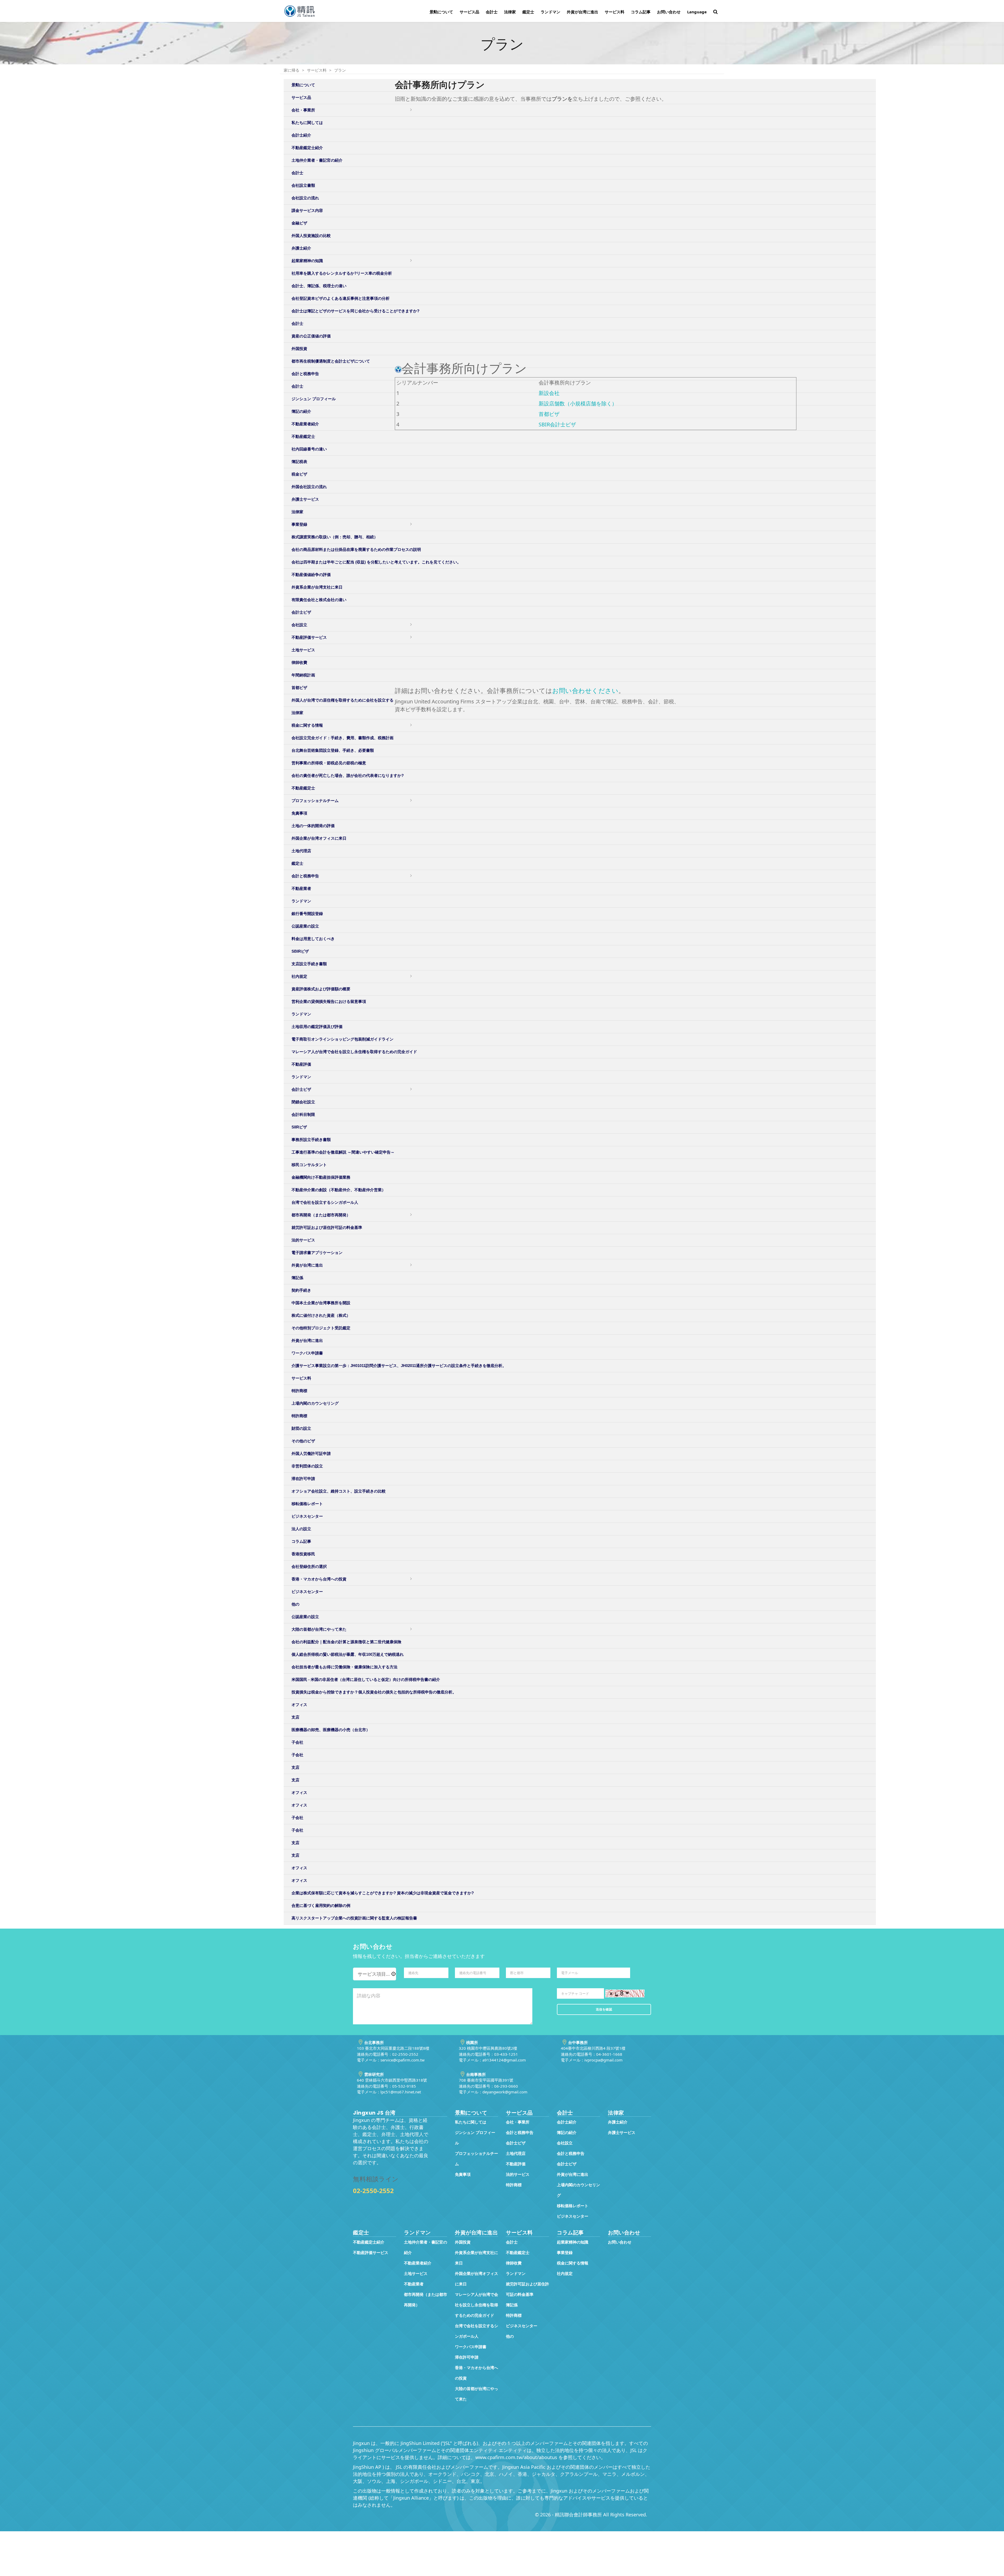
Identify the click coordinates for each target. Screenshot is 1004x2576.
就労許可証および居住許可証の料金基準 (327, 1227)
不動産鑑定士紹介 (369, 2242)
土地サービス (416, 2273)
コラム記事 (641, 12)
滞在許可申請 (303, 1479)
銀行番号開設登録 (307, 914)
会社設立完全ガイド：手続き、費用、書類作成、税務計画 (343, 738)
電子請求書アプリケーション (317, 1253)
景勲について (441, 12)
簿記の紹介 (567, 2132)
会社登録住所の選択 (309, 1566)
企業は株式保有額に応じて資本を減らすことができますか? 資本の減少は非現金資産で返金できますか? (383, 1893)
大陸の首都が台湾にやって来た (319, 1629)
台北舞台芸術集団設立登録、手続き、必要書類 (333, 750)
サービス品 (469, 12)
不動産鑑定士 (303, 788)
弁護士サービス (622, 2132)
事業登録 (565, 2252)
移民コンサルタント (309, 1165)
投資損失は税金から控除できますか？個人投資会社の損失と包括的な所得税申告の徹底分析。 (374, 1692)
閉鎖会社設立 (303, 1102)
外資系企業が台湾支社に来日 (477, 2258)
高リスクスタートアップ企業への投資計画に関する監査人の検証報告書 (354, 1918)
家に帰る (292, 70)
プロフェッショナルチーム (315, 801)
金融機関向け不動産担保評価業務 (321, 1177)
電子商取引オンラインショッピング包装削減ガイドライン (343, 1039)
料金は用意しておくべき (313, 939)
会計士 (492, 12)
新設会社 (549, 393)
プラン (340, 70)
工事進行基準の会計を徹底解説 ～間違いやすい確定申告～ (343, 1152)
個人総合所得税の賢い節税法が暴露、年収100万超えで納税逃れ (348, 1654)
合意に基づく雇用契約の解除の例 (321, 1905)
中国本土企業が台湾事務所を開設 (321, 1303)
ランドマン (551, 12)
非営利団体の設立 (307, 1466)
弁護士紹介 (618, 2122)
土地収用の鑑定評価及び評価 (317, 1027)
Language (697, 12)
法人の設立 (301, 1529)
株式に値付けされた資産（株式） (321, 1315)
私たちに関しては (471, 2122)
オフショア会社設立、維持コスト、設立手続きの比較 (339, 1491)
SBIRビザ (300, 951)
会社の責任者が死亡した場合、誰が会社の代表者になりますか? (348, 775)
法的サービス (303, 1240)
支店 (295, 1717)
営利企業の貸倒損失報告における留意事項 (329, 1001)
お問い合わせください (585, 691)
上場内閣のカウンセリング (315, 1403)
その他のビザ (303, 1441)
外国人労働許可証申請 (311, 1453)
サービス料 (615, 12)
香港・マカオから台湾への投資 (319, 1579)
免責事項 (299, 813)
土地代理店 (301, 851)
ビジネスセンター (307, 1516)
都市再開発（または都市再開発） (321, 1215)
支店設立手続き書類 (309, 964)
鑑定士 (528, 12)
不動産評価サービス (371, 2252)
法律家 (510, 12)
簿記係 (297, 1278)
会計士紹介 (567, 2122)
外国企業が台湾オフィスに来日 (319, 838)
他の (295, 1604)
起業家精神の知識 (573, 2242)
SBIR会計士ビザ (557, 424)
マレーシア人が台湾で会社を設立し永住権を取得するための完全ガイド (354, 1052)
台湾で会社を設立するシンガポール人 (325, 1202)
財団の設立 (301, 1428)
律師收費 (514, 2263)
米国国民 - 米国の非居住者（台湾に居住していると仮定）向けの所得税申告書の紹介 (366, 1679)
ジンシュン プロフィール (475, 2138)
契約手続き (301, 1290)
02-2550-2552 (373, 2191)
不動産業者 (301, 888)
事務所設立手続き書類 (311, 1140)
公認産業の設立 (305, 926)
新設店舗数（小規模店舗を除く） (578, 403)
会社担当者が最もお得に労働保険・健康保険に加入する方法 (344, 1667)
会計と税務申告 (305, 876)
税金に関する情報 (307, 725)
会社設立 (565, 2143)
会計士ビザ (301, 1089)
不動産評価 (301, 1064)
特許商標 (299, 1391)
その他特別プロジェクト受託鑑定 (321, 1328)
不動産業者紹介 (418, 2263)
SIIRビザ (299, 1127)
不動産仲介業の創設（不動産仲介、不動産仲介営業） (339, 1190)
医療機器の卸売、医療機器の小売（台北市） (331, 1730)
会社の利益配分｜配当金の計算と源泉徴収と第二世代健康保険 (346, 1642)
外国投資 (463, 2242)
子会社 (297, 1742)
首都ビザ (549, 414)
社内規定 (299, 976)
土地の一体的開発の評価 (313, 826)
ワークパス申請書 (307, 1353)
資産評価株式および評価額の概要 (321, 989)
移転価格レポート (307, 1504)
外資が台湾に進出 (583, 12)
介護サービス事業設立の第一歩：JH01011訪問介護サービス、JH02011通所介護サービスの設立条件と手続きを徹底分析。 (399, 1366)
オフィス (299, 1705)
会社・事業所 (518, 2122)
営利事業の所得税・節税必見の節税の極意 (329, 763)
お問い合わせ (669, 12)
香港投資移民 (303, 1554)
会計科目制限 (303, 1114)
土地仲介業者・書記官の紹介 (426, 2247)
